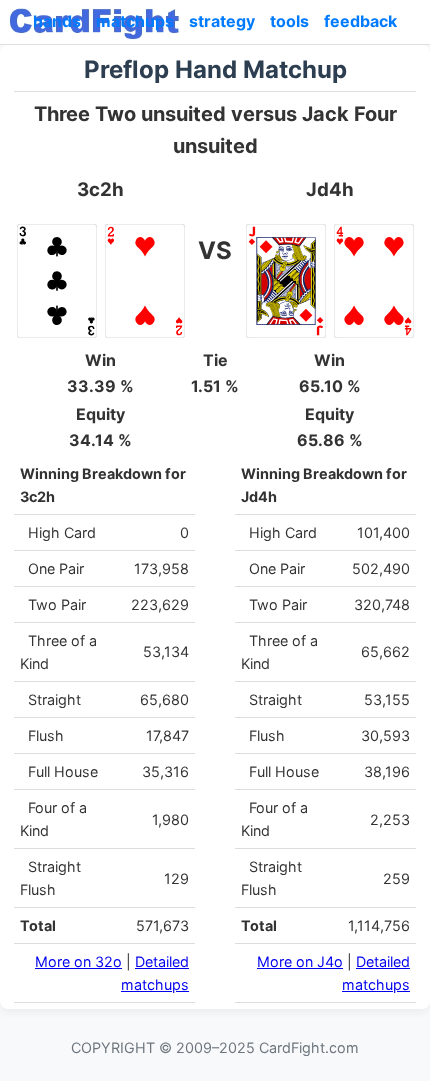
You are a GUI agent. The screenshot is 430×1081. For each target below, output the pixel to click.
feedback (360, 21)
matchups (135, 21)
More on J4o (300, 961)
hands (57, 21)
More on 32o (78, 961)
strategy (222, 21)
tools (289, 21)
